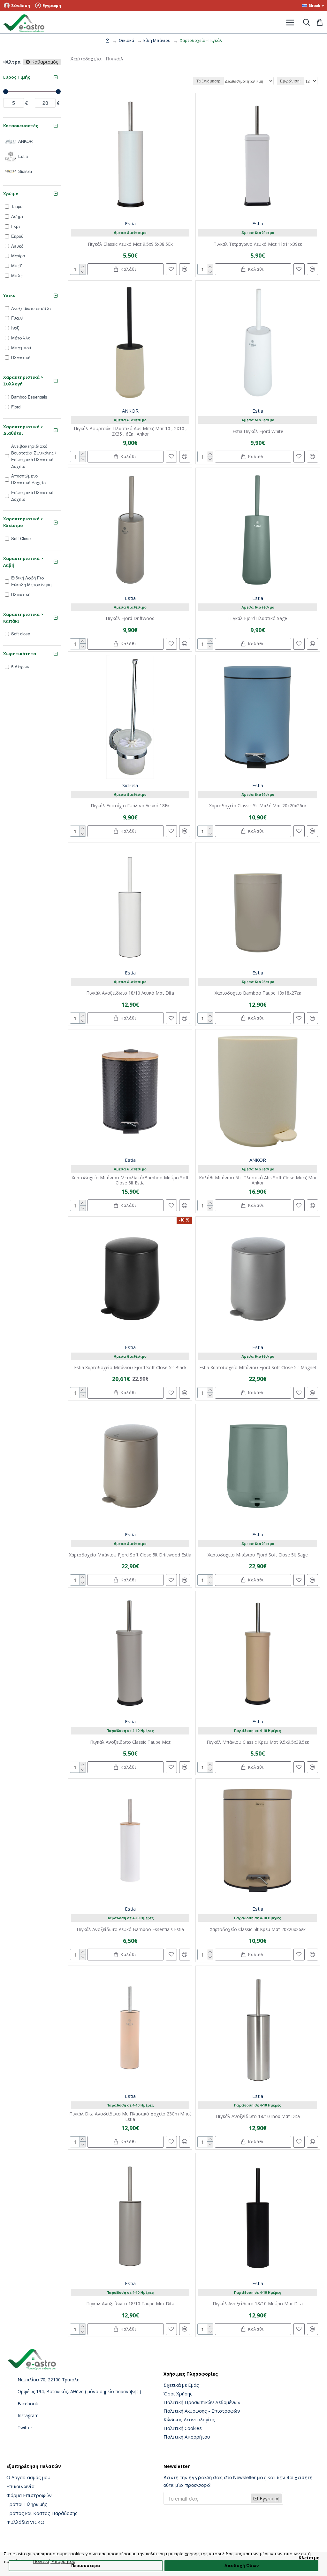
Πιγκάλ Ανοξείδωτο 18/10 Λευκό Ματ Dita (130, 993)
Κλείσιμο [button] (309, 2558)
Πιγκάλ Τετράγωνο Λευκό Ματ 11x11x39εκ (258, 244)
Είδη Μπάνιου (157, 40)
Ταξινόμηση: (208, 81)
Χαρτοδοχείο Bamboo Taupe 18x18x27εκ (258, 993)
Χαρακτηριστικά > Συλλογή (23, 380)
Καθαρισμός (45, 62)
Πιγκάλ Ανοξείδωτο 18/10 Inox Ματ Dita (258, 2117)
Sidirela (130, 785)
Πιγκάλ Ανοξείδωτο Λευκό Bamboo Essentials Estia (130, 1930)
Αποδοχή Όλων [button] (242, 2565)
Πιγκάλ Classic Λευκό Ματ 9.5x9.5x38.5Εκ (130, 244)
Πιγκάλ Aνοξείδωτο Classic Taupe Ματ (130, 1742)
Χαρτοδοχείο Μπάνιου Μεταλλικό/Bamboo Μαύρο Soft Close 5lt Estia (130, 1181)
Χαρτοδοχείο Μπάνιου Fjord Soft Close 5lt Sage (258, 1555)
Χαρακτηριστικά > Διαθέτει (23, 430)
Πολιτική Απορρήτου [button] (54, 2561)
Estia (130, 223)
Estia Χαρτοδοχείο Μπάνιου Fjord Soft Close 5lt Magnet (258, 1368)
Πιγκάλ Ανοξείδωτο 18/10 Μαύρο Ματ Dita (258, 2304)
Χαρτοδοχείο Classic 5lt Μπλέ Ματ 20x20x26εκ (258, 806)
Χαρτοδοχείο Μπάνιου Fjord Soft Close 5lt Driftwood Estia (130, 1555)
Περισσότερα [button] (86, 2565)
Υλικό (9, 295)
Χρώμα (11, 194)
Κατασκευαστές (21, 126)
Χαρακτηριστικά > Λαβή (23, 562)
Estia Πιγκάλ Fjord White (258, 432)
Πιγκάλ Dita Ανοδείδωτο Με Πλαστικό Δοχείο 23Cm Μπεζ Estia (130, 2117)
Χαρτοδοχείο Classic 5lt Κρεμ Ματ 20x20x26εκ (258, 1930)
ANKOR (130, 411)
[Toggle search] (306, 22)
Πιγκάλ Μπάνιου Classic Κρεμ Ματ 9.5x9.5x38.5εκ (258, 1742)
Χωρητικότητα (20, 654)
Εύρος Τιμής (17, 77)
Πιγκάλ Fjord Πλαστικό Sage (258, 619)
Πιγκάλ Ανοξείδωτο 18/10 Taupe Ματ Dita (130, 2304)
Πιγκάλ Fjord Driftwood (130, 619)
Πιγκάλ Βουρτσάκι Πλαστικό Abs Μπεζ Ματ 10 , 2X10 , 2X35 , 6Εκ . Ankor (130, 431)
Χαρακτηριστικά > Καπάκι (23, 618)
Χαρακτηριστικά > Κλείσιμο (23, 522)
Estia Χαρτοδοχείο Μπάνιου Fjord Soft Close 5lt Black (130, 1368)
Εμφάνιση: (290, 81)
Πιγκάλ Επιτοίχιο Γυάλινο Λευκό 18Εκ (130, 806)
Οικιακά (126, 40)
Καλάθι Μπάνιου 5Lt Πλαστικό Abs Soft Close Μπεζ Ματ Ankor (258, 1181)
